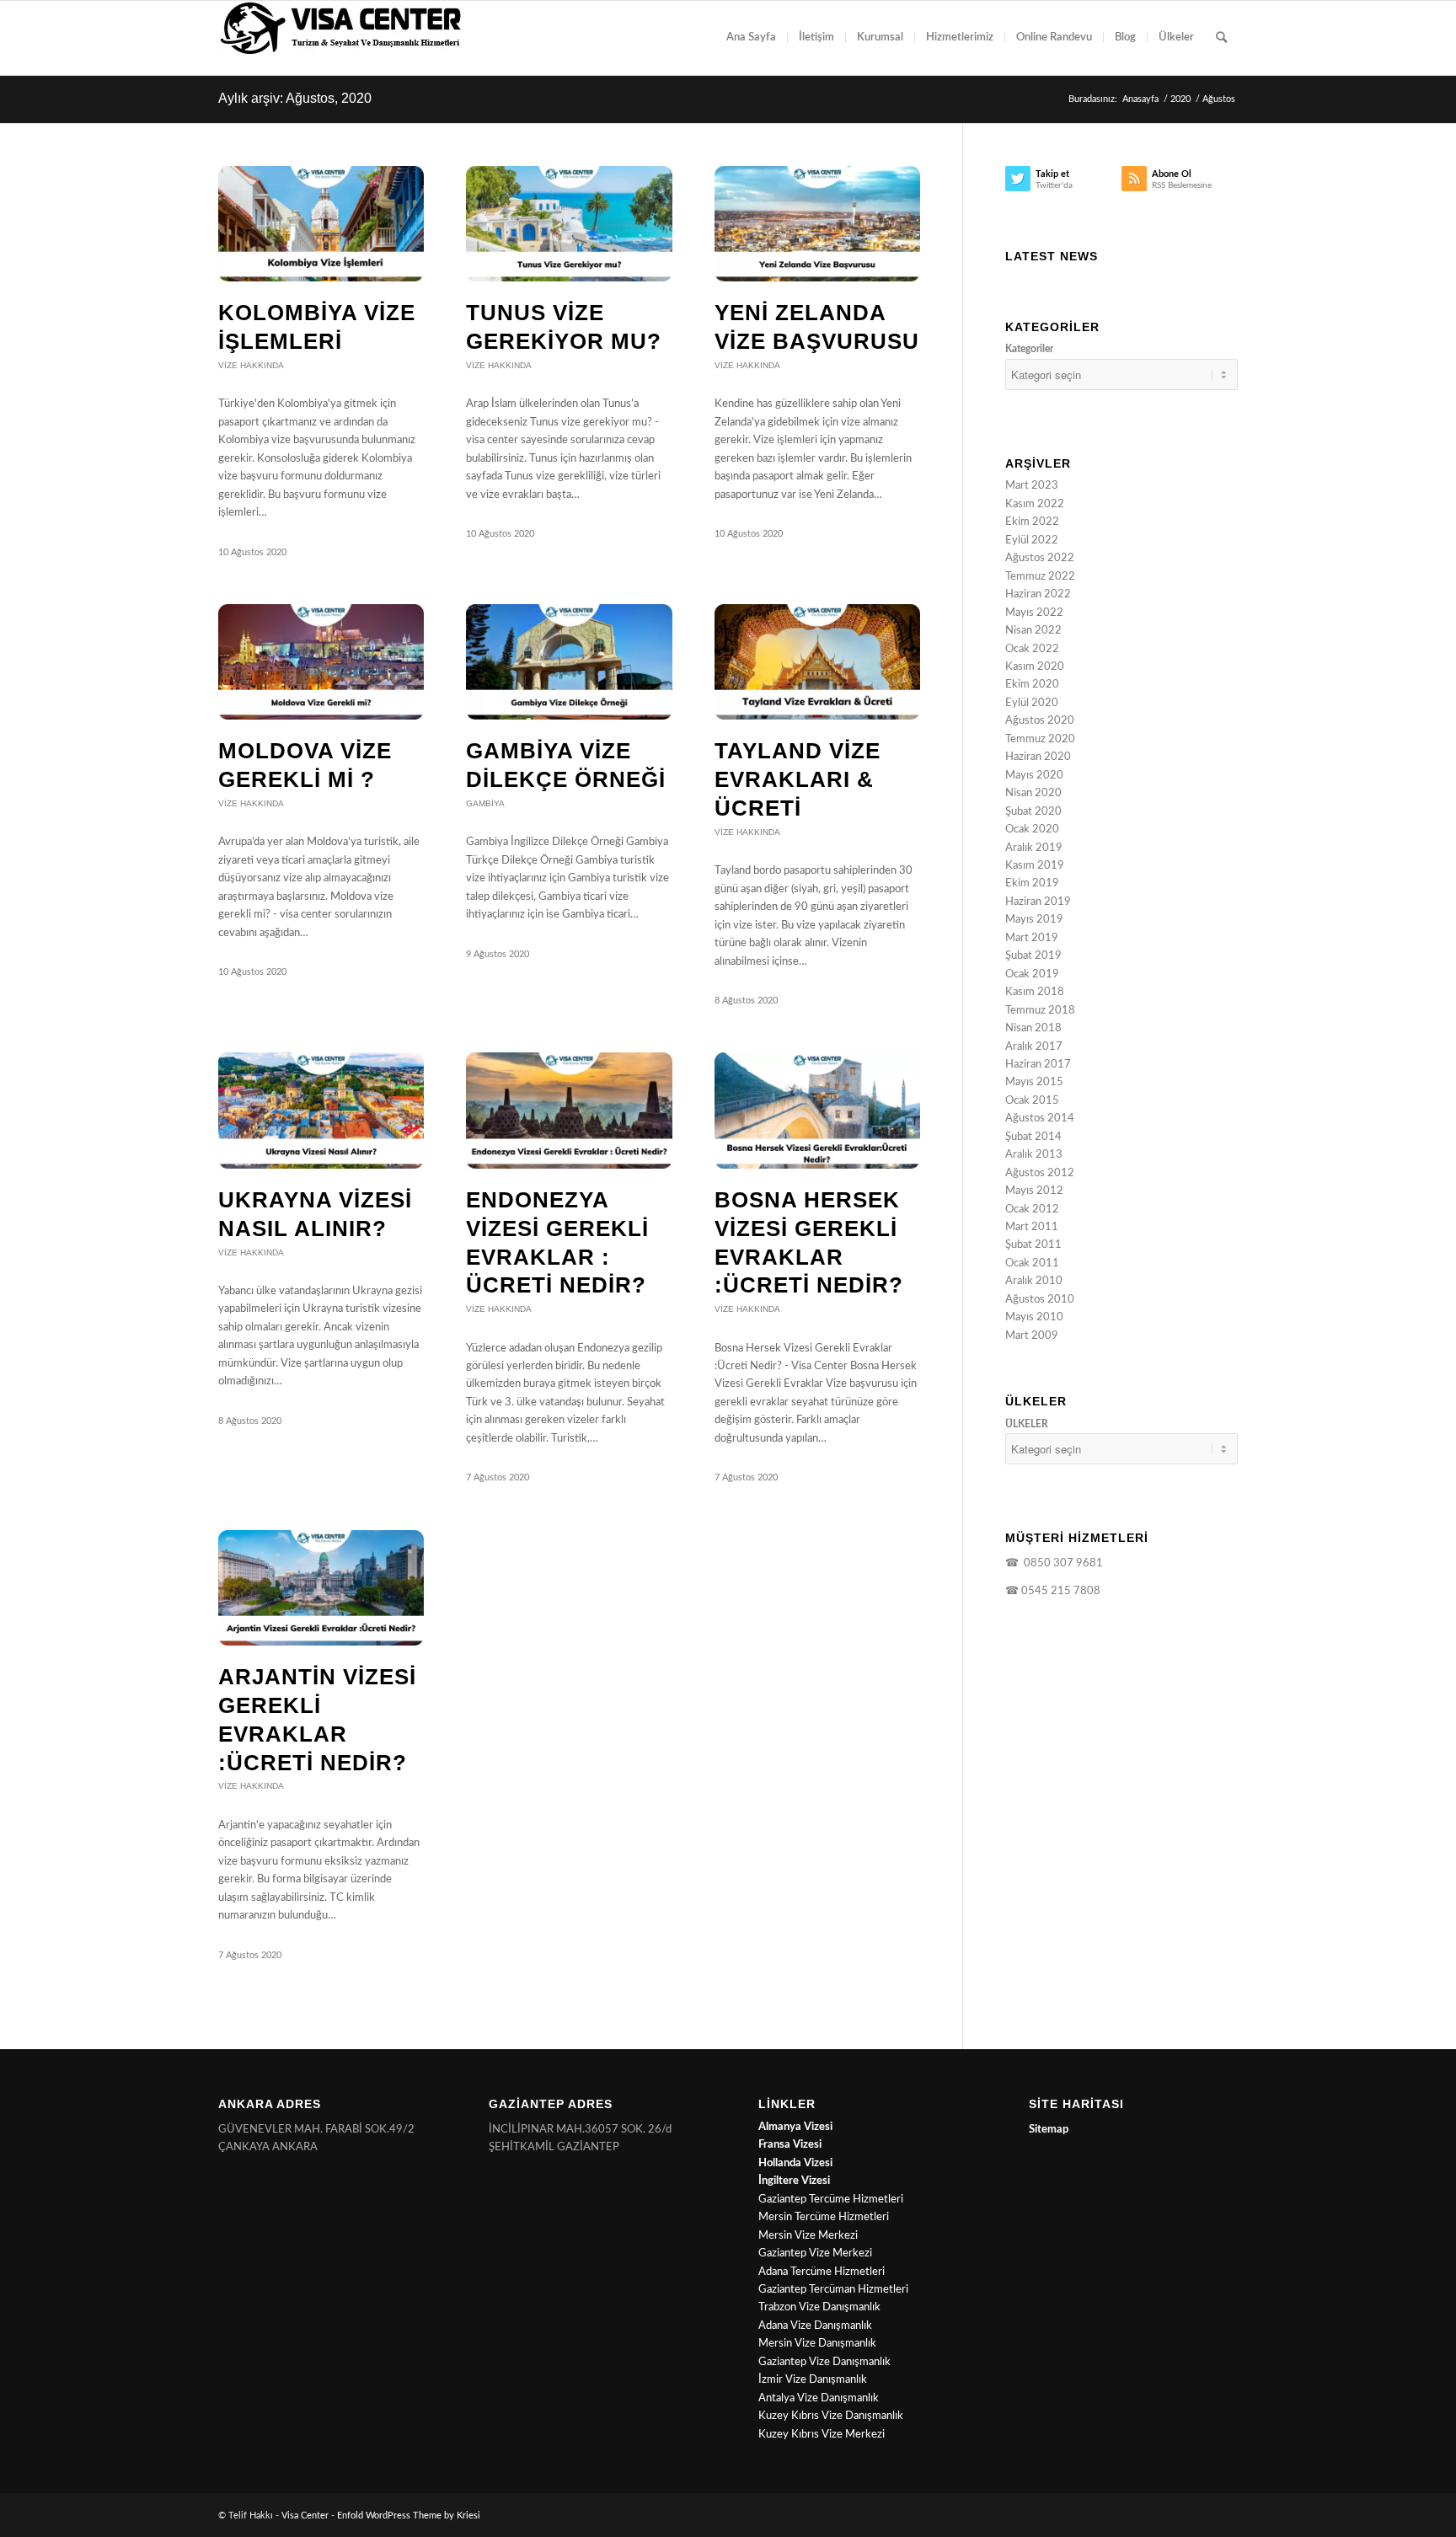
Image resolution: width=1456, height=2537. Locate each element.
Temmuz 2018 (1040, 1011)
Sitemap (1049, 2130)
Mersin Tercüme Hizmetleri (824, 2217)
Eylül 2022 (1032, 541)
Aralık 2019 (1034, 848)
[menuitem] (751, 38)
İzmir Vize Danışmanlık (813, 2380)
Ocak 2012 (1032, 1210)
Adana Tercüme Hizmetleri (822, 2272)
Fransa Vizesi (790, 2145)
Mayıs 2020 (1034, 776)
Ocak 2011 (1032, 1263)
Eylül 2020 (1032, 703)
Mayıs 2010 (1034, 1317)
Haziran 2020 (1038, 757)
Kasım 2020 (1035, 667)
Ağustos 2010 (1040, 1300)
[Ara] (1221, 38)
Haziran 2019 (1038, 902)
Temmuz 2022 (1040, 577)
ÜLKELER (1027, 1424)
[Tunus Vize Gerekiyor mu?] (569, 224)
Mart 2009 (1032, 1336)
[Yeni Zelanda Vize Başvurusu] (817, 224)
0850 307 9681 (1061, 1563)
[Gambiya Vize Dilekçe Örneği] (569, 662)
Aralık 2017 (1034, 1047)
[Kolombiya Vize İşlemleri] (321, 224)
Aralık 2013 (1034, 1155)
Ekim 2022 (1032, 522)
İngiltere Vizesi (794, 2181)
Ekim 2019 (1032, 883)
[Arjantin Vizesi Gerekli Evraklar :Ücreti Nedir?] (321, 1588)
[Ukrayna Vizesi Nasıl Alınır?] (321, 1110)
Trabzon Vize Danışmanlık (819, 2307)
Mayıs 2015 (1034, 1082)
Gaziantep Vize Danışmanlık (824, 2362)
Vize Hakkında (251, 365)
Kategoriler (1029, 349)
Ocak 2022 (1032, 649)
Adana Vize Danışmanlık (815, 2326)
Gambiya (485, 803)
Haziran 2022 (1038, 594)
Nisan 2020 (1033, 793)
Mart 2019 (1032, 938)
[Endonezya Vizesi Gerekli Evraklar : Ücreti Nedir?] (569, 1110)
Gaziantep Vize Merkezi (815, 2253)
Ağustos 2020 (1040, 721)
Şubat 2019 (1033, 956)
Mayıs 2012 (1034, 1191)
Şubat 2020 (1033, 812)
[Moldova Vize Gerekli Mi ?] (321, 662)
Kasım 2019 (1035, 866)
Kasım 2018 (1035, 992)
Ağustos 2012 (1040, 1173)
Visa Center (305, 2516)
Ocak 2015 (1032, 1101)
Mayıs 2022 (1034, 613)
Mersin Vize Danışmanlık (817, 2344)
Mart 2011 (1032, 1227)
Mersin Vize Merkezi (808, 2236)
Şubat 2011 (1033, 1245)
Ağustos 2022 (1040, 558)
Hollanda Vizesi (795, 2163)
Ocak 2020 (1032, 830)
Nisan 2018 (1033, 1028)
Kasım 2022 (1035, 504)
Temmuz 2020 (1040, 739)
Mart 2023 (1032, 486)
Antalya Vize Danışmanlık (819, 2398)
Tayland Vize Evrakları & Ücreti (798, 779)
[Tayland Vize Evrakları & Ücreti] (817, 662)
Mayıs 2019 (1034, 920)
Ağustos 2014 (1040, 1119)
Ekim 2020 (1032, 685)
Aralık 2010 (1034, 1281)
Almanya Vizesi (795, 2127)
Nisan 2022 (1033, 631)
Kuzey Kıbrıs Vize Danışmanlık (831, 2416)
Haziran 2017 (1038, 1065)
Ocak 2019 (1032, 974)
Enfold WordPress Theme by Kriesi (409, 2516)
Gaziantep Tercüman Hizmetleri (833, 2290)
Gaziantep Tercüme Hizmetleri (831, 2200)
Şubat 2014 (1033, 1137)
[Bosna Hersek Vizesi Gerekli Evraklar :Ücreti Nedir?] (817, 1110)
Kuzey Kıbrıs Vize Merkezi (822, 2435)
